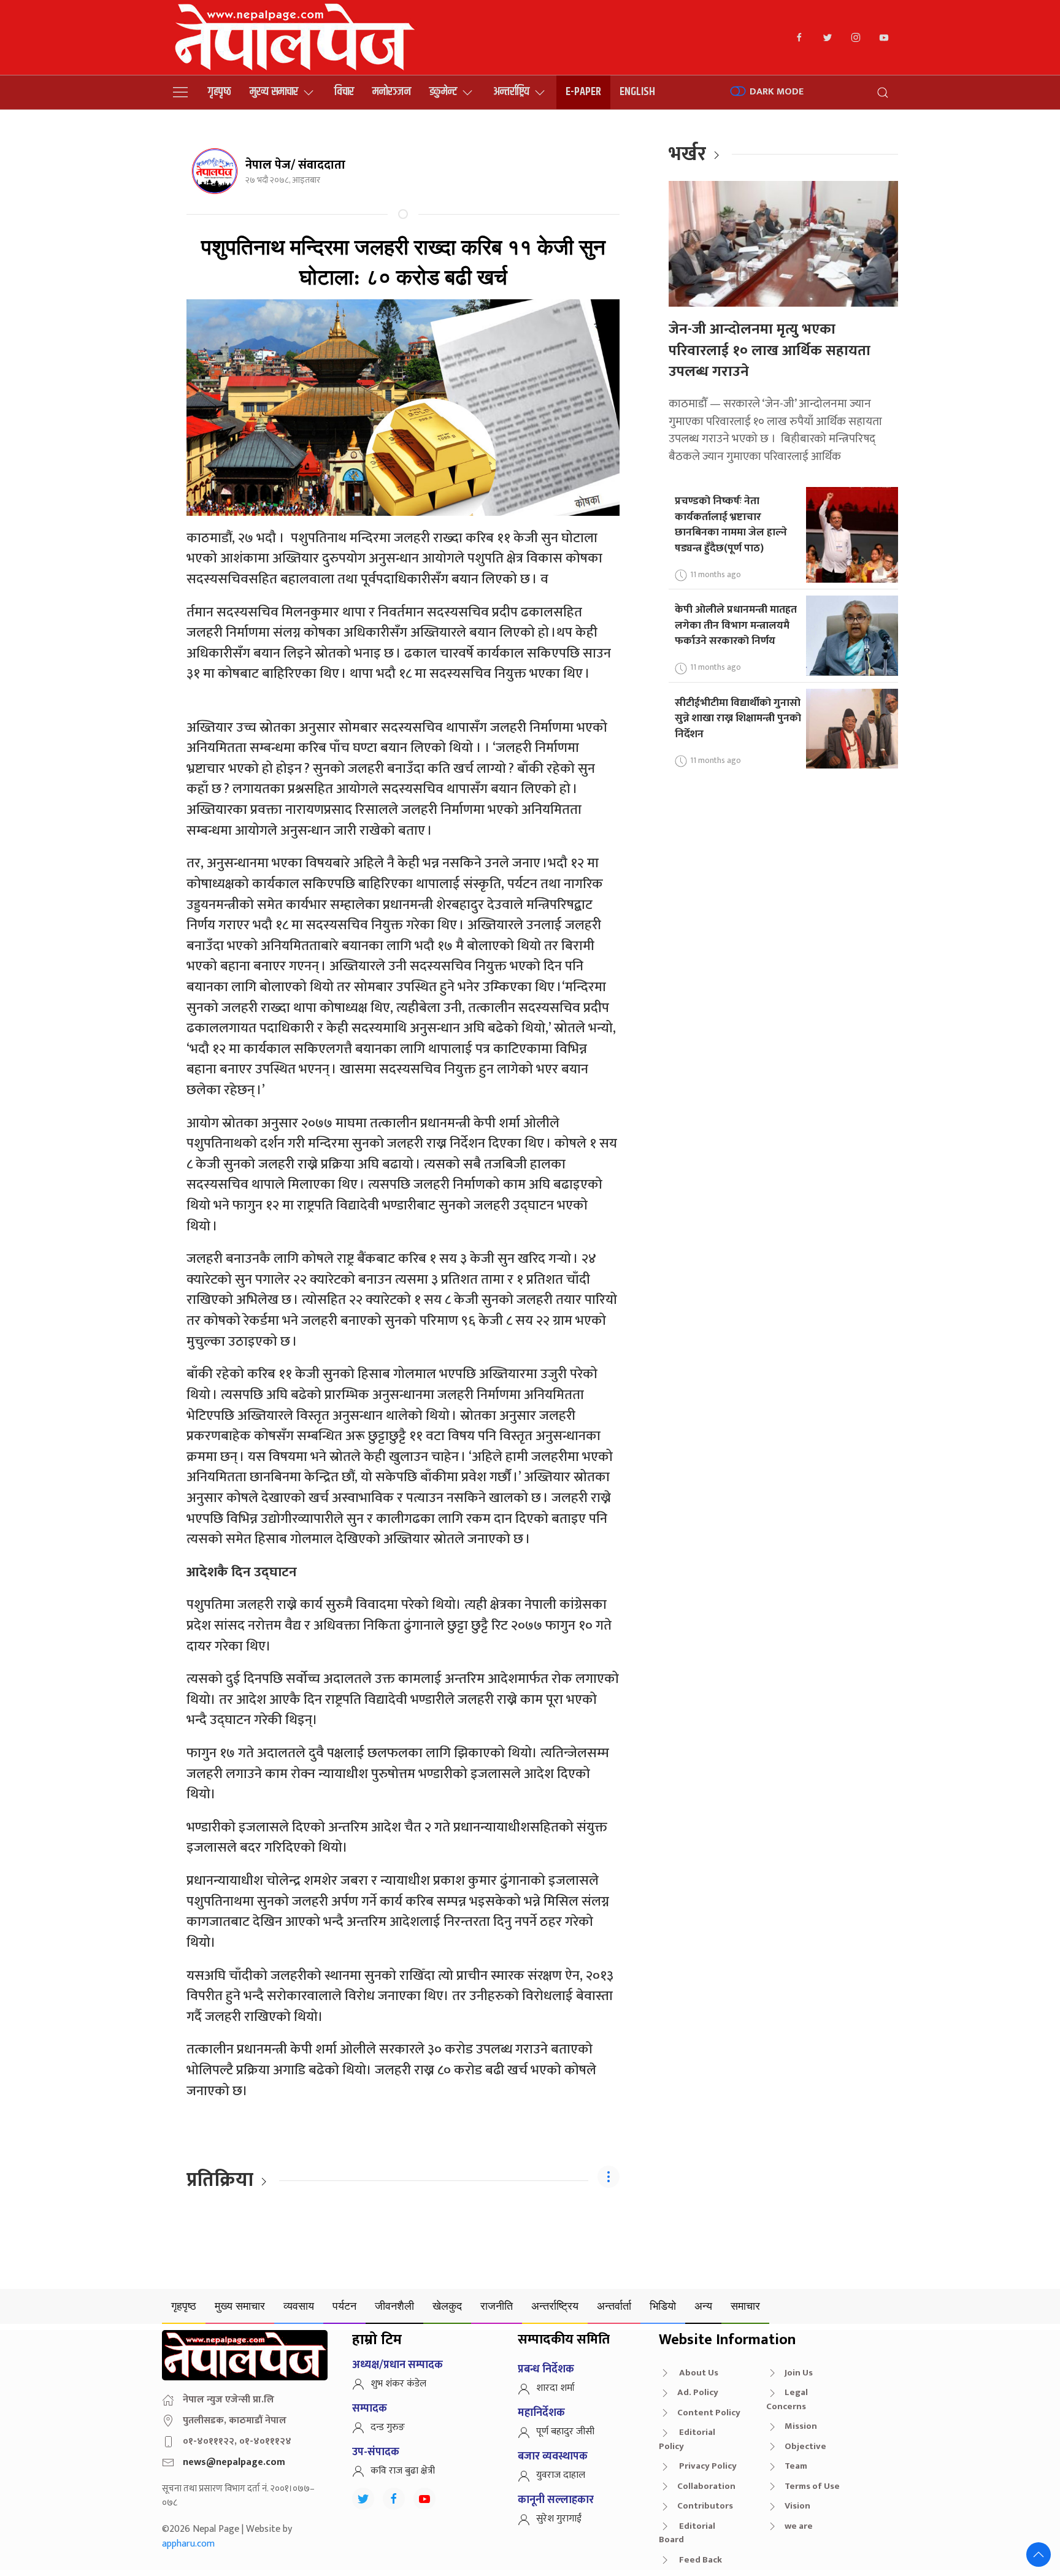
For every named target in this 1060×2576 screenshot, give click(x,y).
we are (799, 2526)
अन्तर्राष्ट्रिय (511, 92)
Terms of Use (812, 2486)
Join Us (799, 2373)
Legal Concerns (787, 2399)
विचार (344, 92)
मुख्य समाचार (274, 92)
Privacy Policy (707, 2466)
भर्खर (687, 154)
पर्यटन (344, 2306)
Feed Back (700, 2560)
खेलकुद (447, 2306)
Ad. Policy (698, 2392)
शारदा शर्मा (555, 2388)
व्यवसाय (299, 2306)
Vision (797, 2506)
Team (796, 2466)
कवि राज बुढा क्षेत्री (403, 2471)
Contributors (705, 2506)
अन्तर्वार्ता (614, 2306)
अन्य (703, 2306)
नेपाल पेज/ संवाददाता (295, 165)
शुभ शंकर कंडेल (398, 2384)
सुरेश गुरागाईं (559, 2519)
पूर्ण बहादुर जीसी (565, 2432)
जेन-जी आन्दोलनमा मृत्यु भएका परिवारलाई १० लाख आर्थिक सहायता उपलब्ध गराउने (770, 351)
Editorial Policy (687, 2439)
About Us (698, 2373)
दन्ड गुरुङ (388, 2427)
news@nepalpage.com (234, 2462)
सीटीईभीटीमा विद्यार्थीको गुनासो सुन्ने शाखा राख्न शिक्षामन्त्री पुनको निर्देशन (738, 718)
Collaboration (706, 2486)
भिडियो (663, 2306)
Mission (801, 2426)
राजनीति (497, 2306)
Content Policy (709, 2413)
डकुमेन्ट (443, 92)
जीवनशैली (394, 2306)
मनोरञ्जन (392, 92)
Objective (805, 2446)
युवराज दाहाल (561, 2475)
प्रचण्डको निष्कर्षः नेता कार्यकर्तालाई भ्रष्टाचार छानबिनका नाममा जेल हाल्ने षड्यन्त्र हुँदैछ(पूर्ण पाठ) (731, 524)
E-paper (583, 92)
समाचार (745, 2306)
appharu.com (188, 2544)
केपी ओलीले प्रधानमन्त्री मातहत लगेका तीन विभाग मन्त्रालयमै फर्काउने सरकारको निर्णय (736, 625)
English (637, 92)
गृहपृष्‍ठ (220, 92)
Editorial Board (687, 2533)
